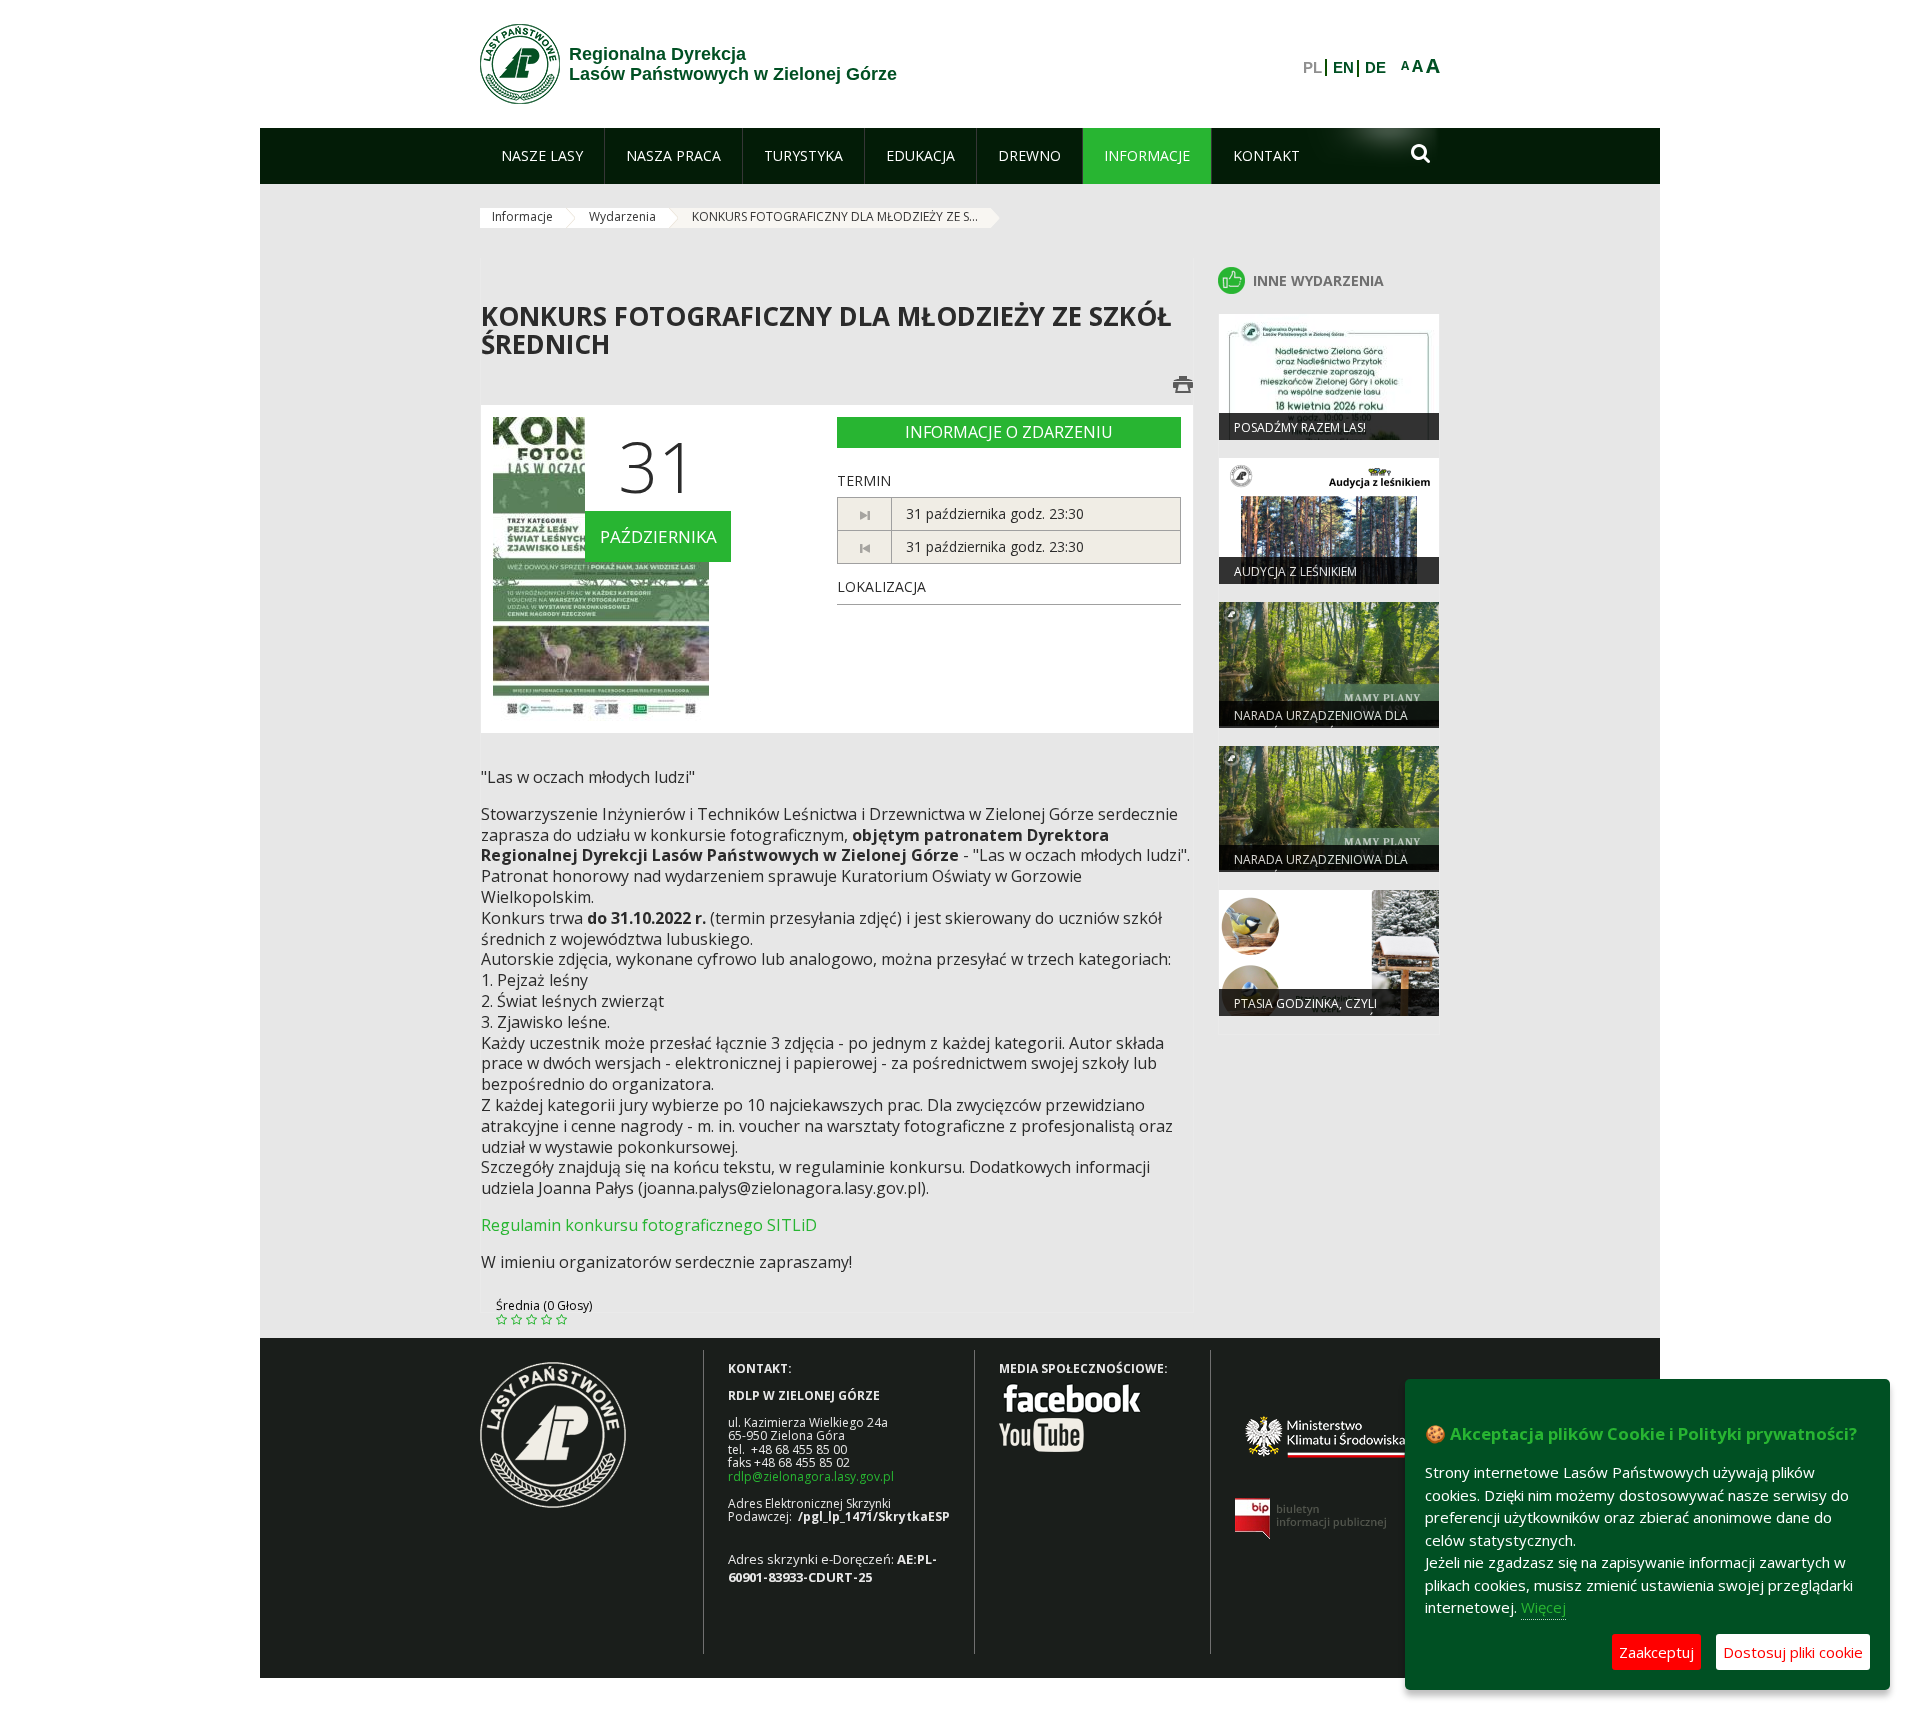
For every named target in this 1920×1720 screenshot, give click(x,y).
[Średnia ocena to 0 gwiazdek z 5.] (503, 1320)
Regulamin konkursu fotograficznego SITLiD (649, 1225)
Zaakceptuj (1656, 1652)
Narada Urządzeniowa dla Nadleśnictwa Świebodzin (1321, 724)
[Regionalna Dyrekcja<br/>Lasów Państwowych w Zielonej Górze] (520, 64)
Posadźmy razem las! (1300, 427)
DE (1375, 68)
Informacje (522, 216)
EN (1343, 68)
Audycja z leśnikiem (1295, 571)
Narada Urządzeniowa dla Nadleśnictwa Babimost (1321, 868)
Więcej (1543, 1607)
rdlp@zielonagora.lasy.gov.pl (811, 1476)
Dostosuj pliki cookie (1793, 1652)
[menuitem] (542, 156)
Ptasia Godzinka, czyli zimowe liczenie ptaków (1310, 1012)
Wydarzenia (622, 216)
